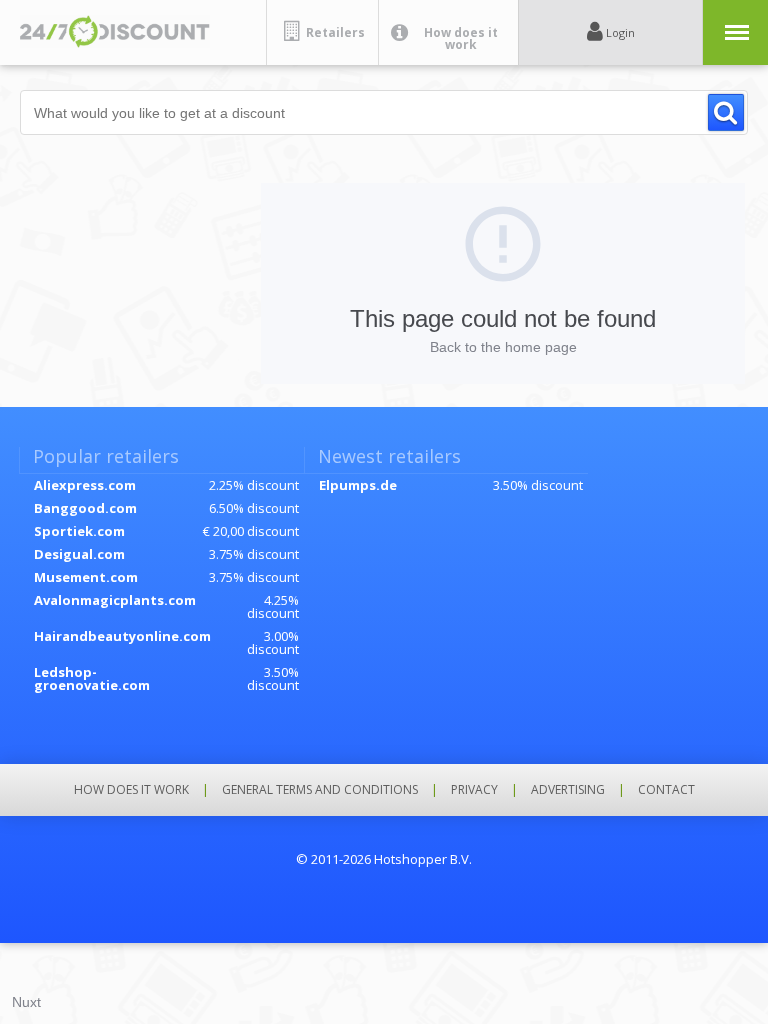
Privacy (474, 790)
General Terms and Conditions (320, 790)
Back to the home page (503, 347)
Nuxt (26, 1002)
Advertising (568, 790)
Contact (666, 790)
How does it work (131, 790)
